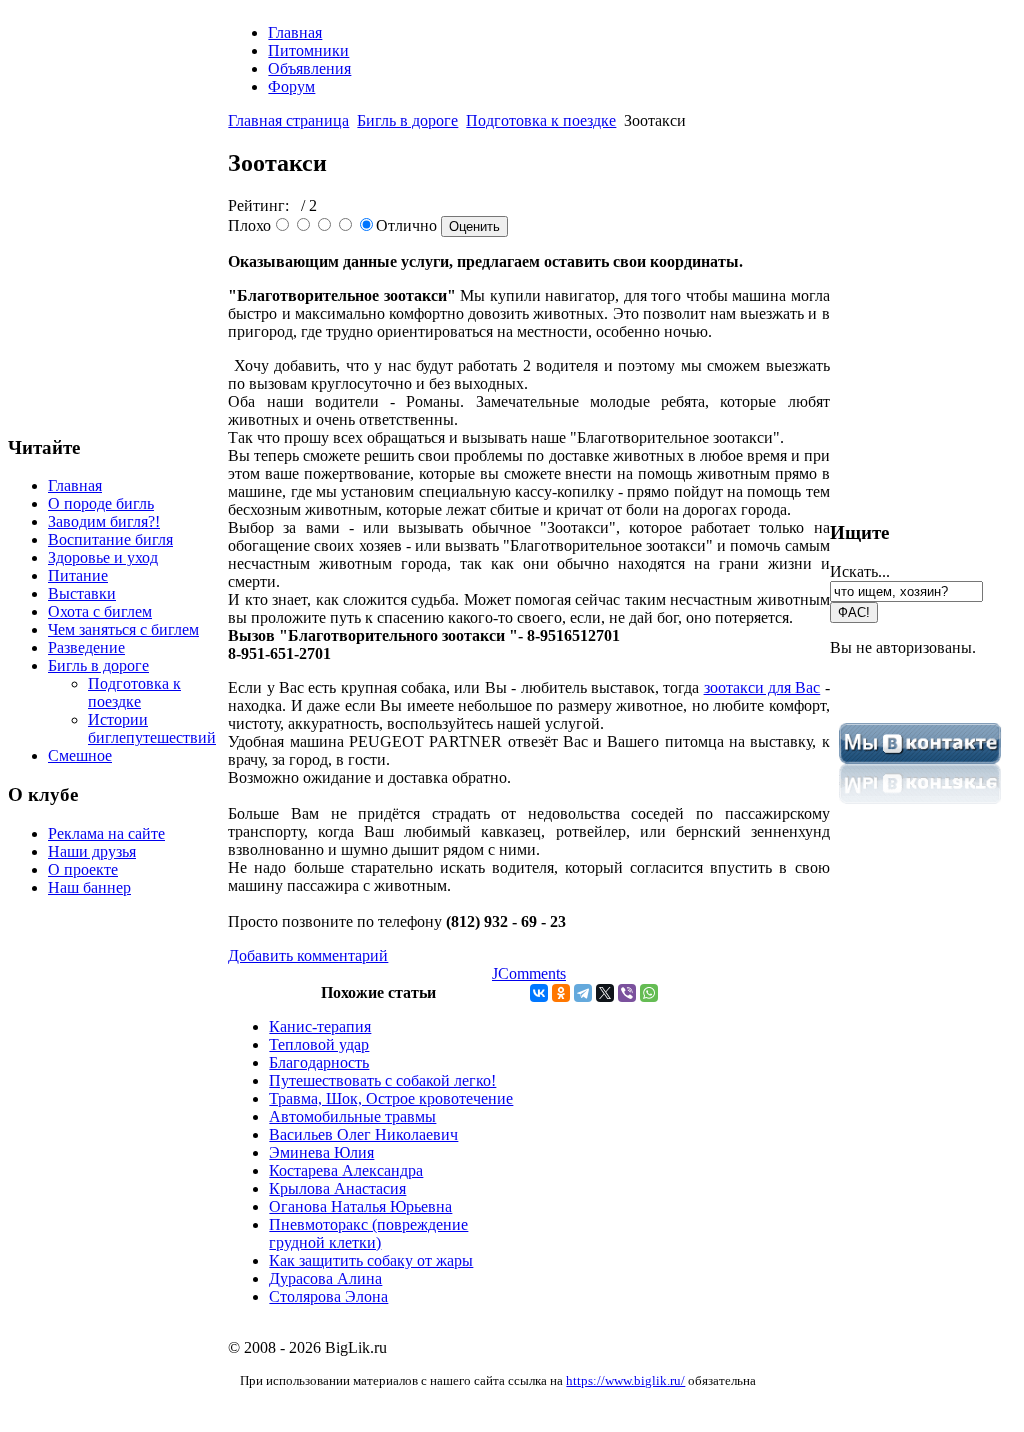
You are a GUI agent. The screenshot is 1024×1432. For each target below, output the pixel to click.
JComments (529, 973)
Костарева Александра (346, 1170)
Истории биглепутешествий (152, 728)
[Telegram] (583, 993)
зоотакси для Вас (762, 687)
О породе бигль (101, 503)
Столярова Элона (328, 1296)
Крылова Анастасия (337, 1188)
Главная (75, 485)
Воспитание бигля (110, 539)
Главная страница (288, 120)
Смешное (80, 755)
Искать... (860, 571)
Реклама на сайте (106, 833)
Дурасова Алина (325, 1278)
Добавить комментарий (308, 955)
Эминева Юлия (321, 1152)
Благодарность (319, 1062)
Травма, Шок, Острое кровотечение (391, 1098)
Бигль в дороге (98, 665)
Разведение (86, 647)
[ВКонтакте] (539, 993)
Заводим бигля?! (104, 521)
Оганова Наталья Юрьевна (360, 1206)
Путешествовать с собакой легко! (382, 1080)
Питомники (308, 50)
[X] (605, 993)
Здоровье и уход (103, 557)
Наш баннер (89, 887)
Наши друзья (92, 851)
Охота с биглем (100, 611)
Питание (78, 575)
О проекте (83, 869)
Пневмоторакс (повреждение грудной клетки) (368, 1233)
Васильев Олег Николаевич (363, 1134)
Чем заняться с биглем (123, 629)
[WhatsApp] (649, 993)
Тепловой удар (319, 1044)
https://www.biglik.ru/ (625, 1380)
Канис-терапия (320, 1026)
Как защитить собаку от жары (371, 1260)
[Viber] (627, 993)
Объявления (309, 68)
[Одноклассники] (561, 993)
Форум (291, 86)
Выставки (82, 593)
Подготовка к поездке (134, 692)
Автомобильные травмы (352, 1116)
